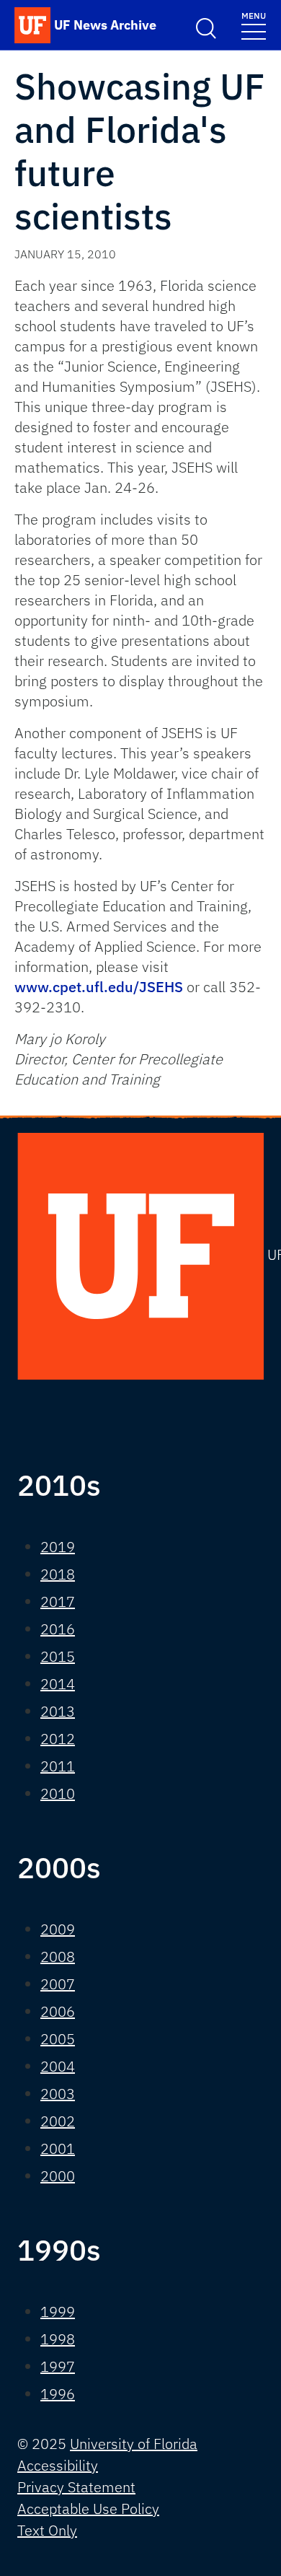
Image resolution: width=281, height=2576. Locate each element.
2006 (58, 2011)
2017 (58, 1602)
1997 (58, 2366)
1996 (58, 2394)
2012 (58, 1739)
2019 (58, 1547)
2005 (58, 2039)
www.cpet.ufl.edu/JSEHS (99, 987)
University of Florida (134, 2444)
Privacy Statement (76, 2487)
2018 (58, 1574)
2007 (58, 1984)
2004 (58, 2066)
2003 (58, 2094)
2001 (58, 2148)
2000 (58, 2176)
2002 (58, 2121)
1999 (58, 2312)
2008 (58, 1957)
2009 (58, 1929)
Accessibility (58, 2465)
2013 (58, 1711)
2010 (58, 1793)
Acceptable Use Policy (88, 2509)
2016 (58, 1629)
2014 (58, 1684)
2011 (58, 1766)
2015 (58, 1656)
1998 (58, 2339)
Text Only (47, 2530)
